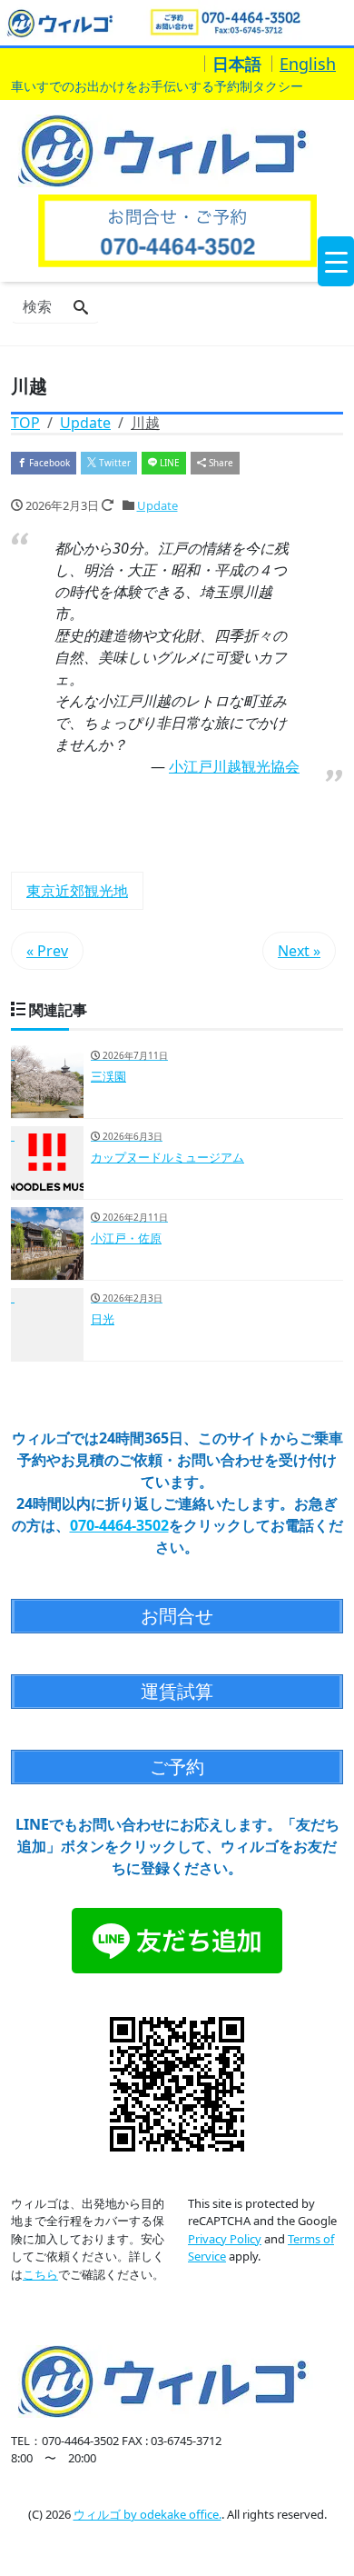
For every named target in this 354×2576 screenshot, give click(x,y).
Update (157, 505)
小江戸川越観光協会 (234, 766)
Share (220, 463)
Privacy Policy (225, 2239)
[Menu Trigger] (336, 261)
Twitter (113, 463)
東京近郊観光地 (77, 891)
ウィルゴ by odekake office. (147, 2514)
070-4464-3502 (119, 1525)
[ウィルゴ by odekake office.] (162, 150)
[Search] (81, 308)
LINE (168, 463)
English (308, 64)
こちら (40, 2274)
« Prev (47, 951)
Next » (299, 951)
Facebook (48, 463)
